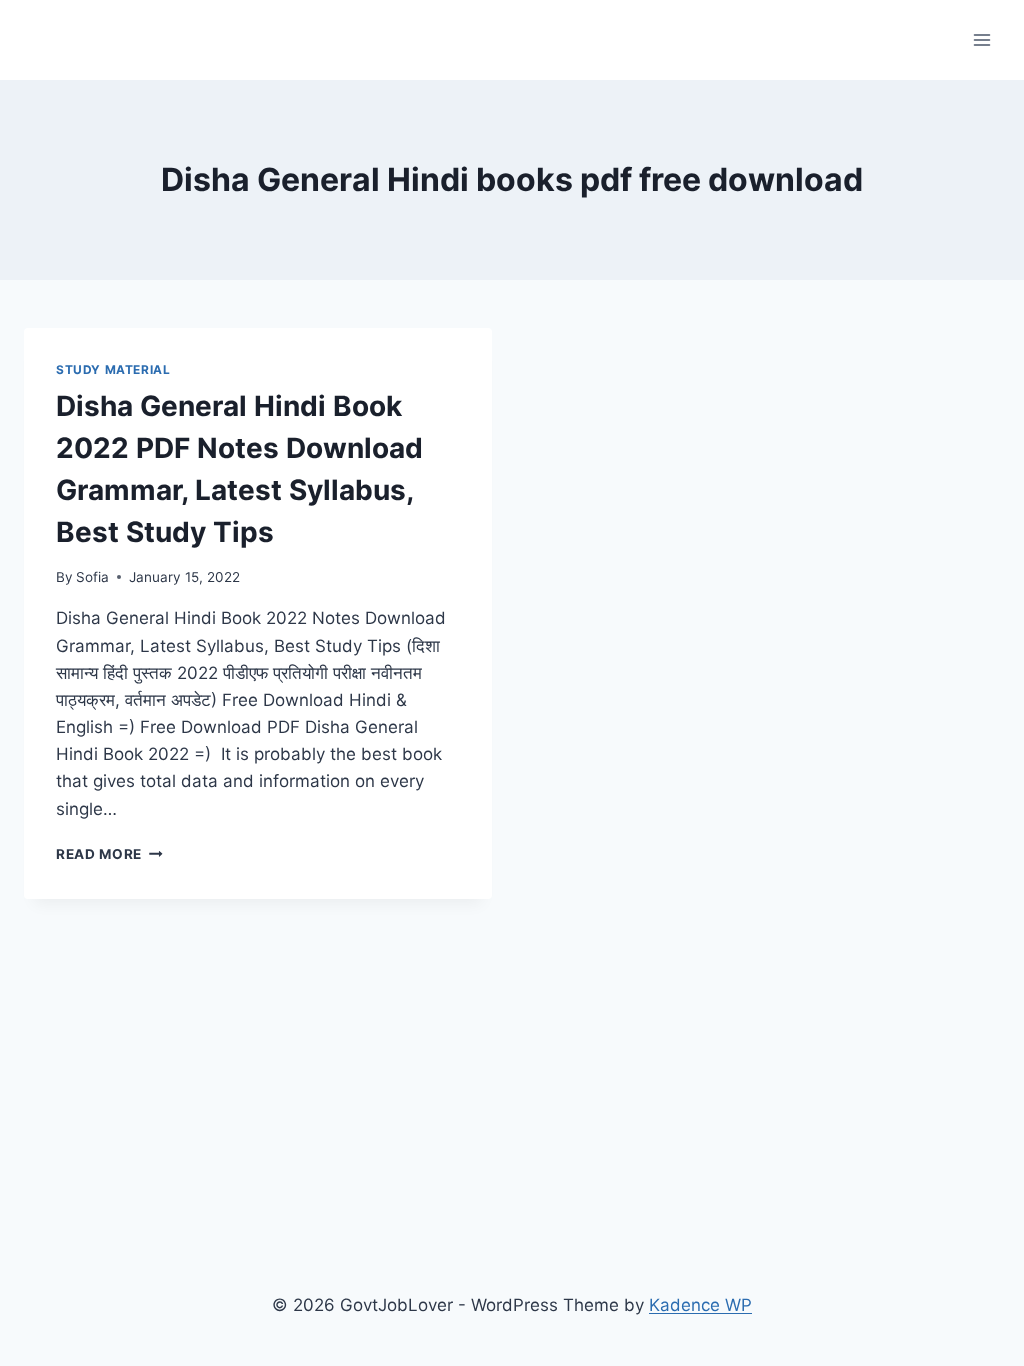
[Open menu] (981, 39)
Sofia (92, 577)
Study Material (113, 369)
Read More (109, 854)
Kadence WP (700, 1305)
